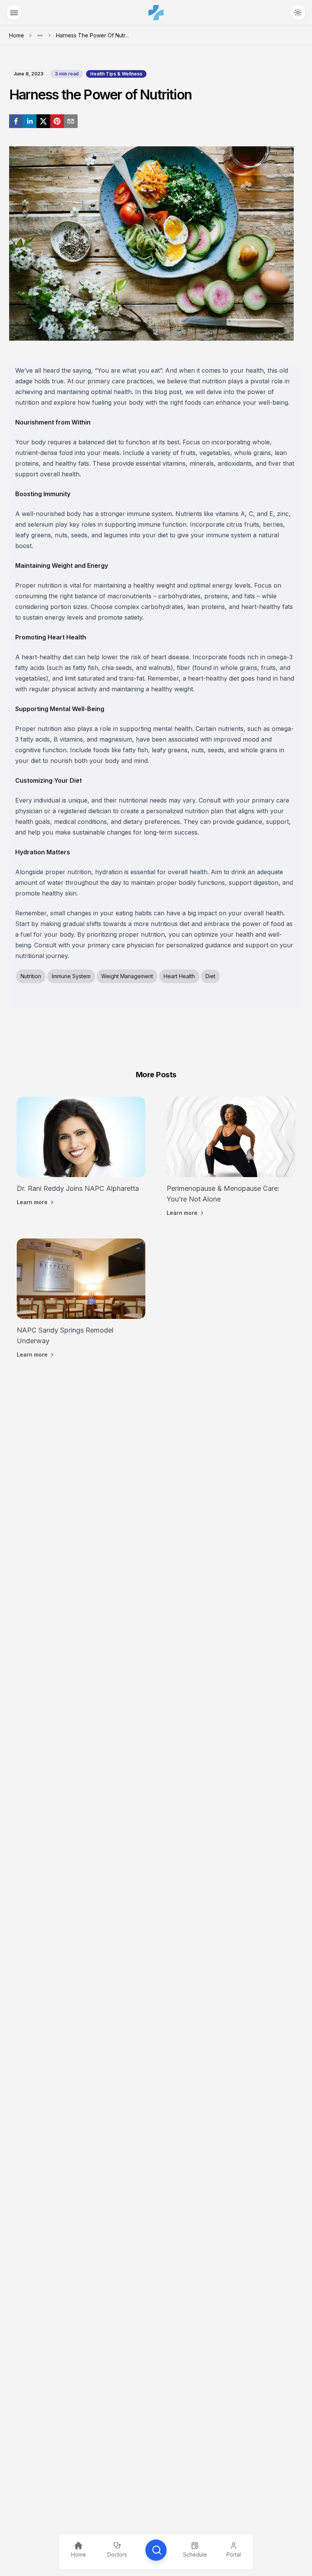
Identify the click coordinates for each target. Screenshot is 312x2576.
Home (17, 35)
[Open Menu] (14, 13)
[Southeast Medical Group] (156, 13)
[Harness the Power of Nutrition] (16, 121)
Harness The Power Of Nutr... (92, 35)
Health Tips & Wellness (116, 74)
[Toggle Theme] (298, 13)
